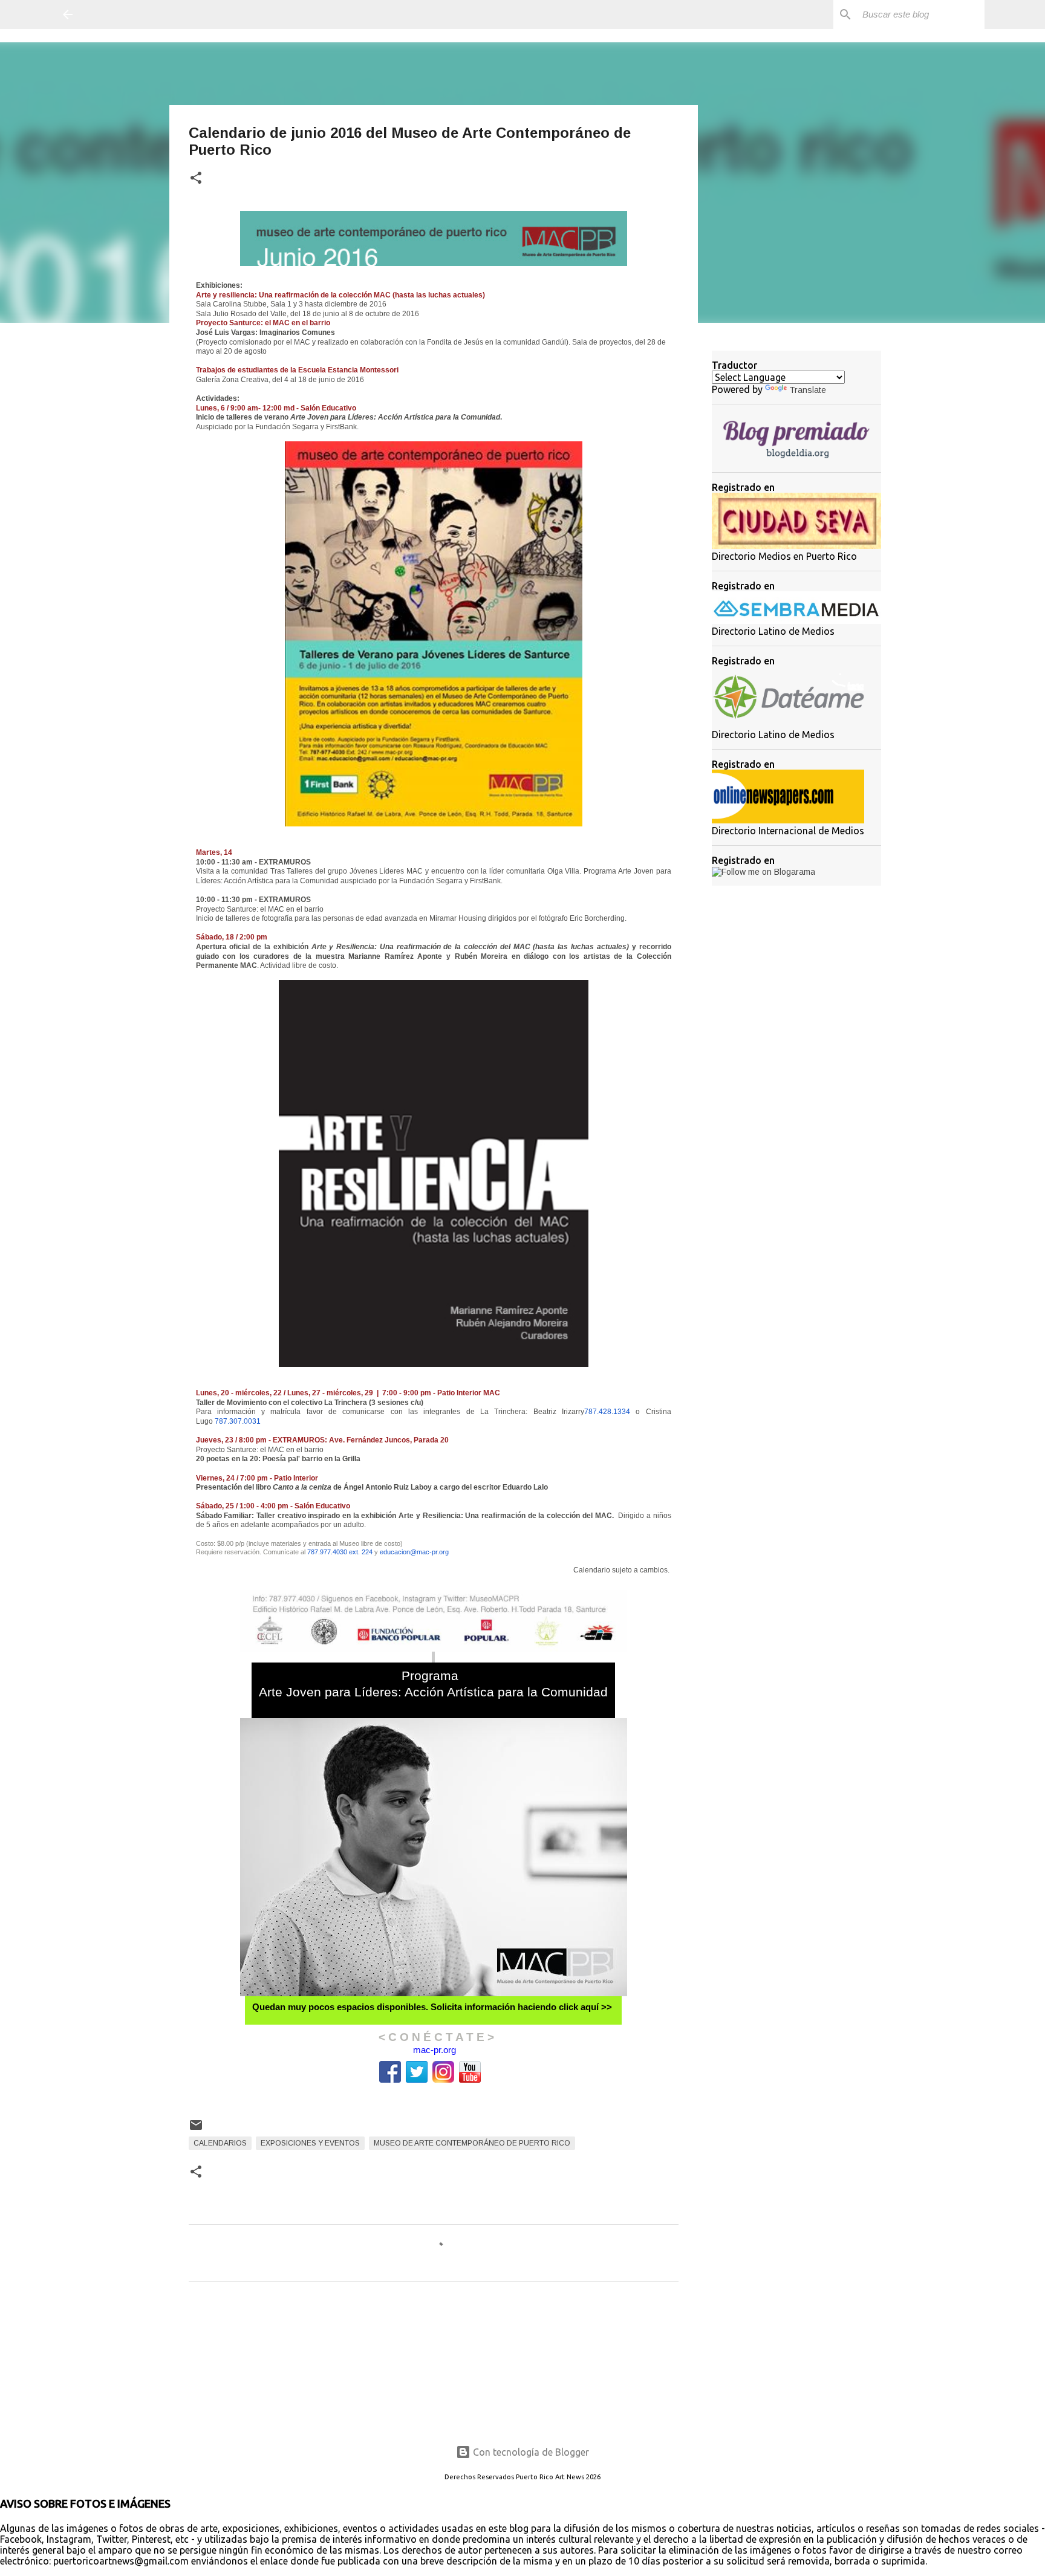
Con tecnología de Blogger (530, 2452)
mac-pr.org (435, 2050)
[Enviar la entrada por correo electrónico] (196, 2130)
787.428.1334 (607, 1412)
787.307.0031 (238, 1421)
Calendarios (220, 2143)
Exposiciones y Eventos (310, 2143)
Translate (808, 390)
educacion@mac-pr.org (414, 1552)
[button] (196, 179)
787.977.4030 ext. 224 (340, 1552)
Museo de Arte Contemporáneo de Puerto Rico (472, 2143)
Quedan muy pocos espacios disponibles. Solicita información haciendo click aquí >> (432, 2007)
